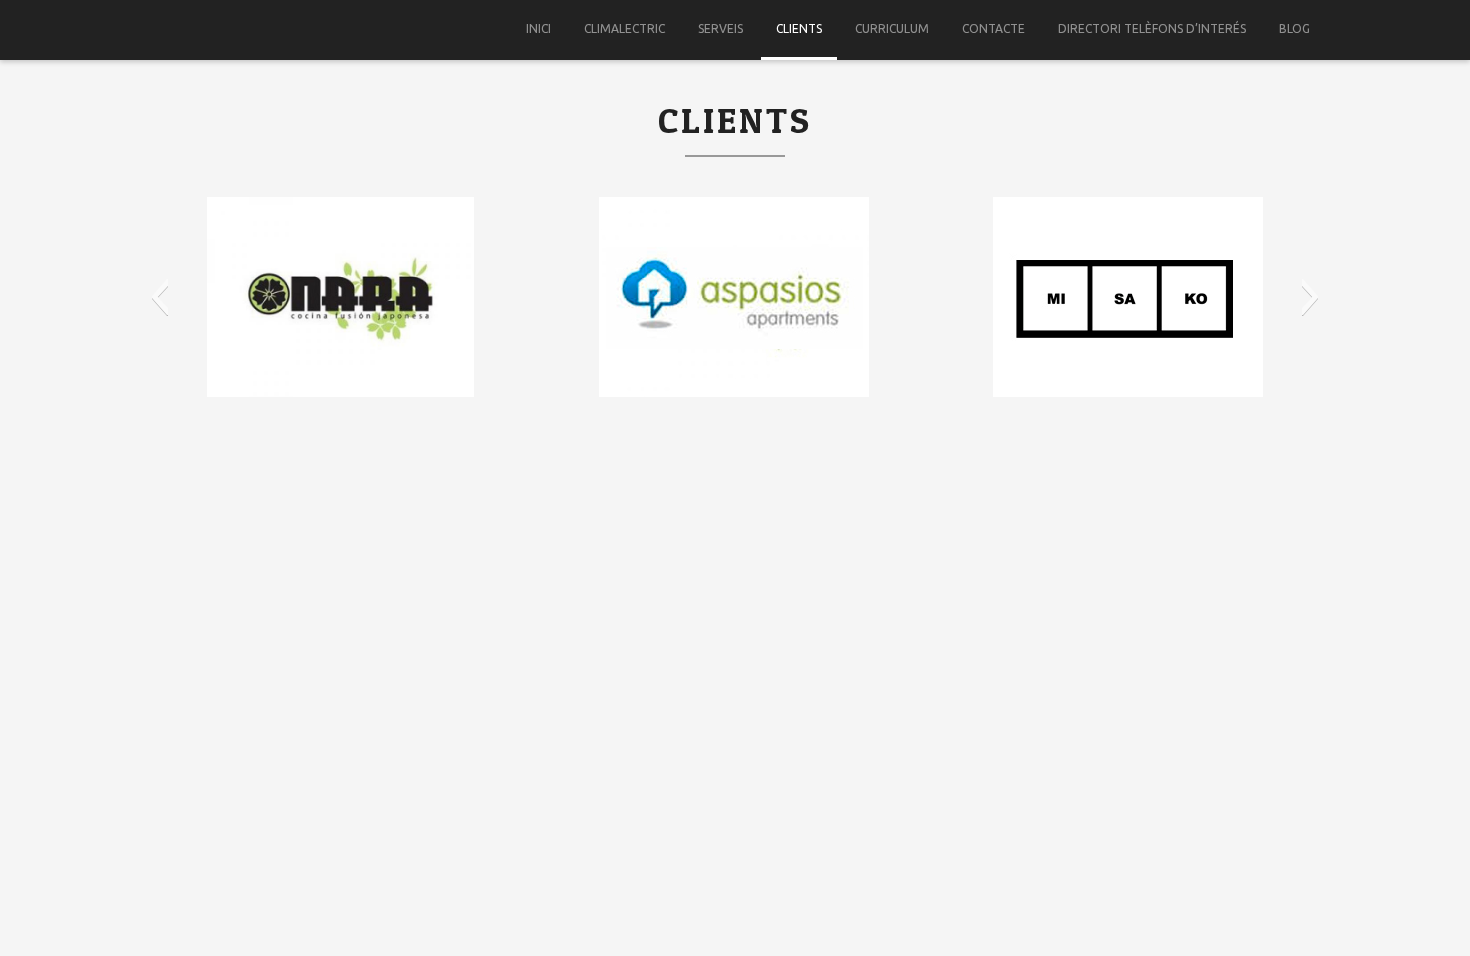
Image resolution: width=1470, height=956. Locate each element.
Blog (1294, 28)
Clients (799, 28)
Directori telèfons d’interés (1152, 28)
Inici (538, 28)
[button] (159, 297)
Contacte (993, 28)
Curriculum (892, 28)
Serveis (720, 28)
